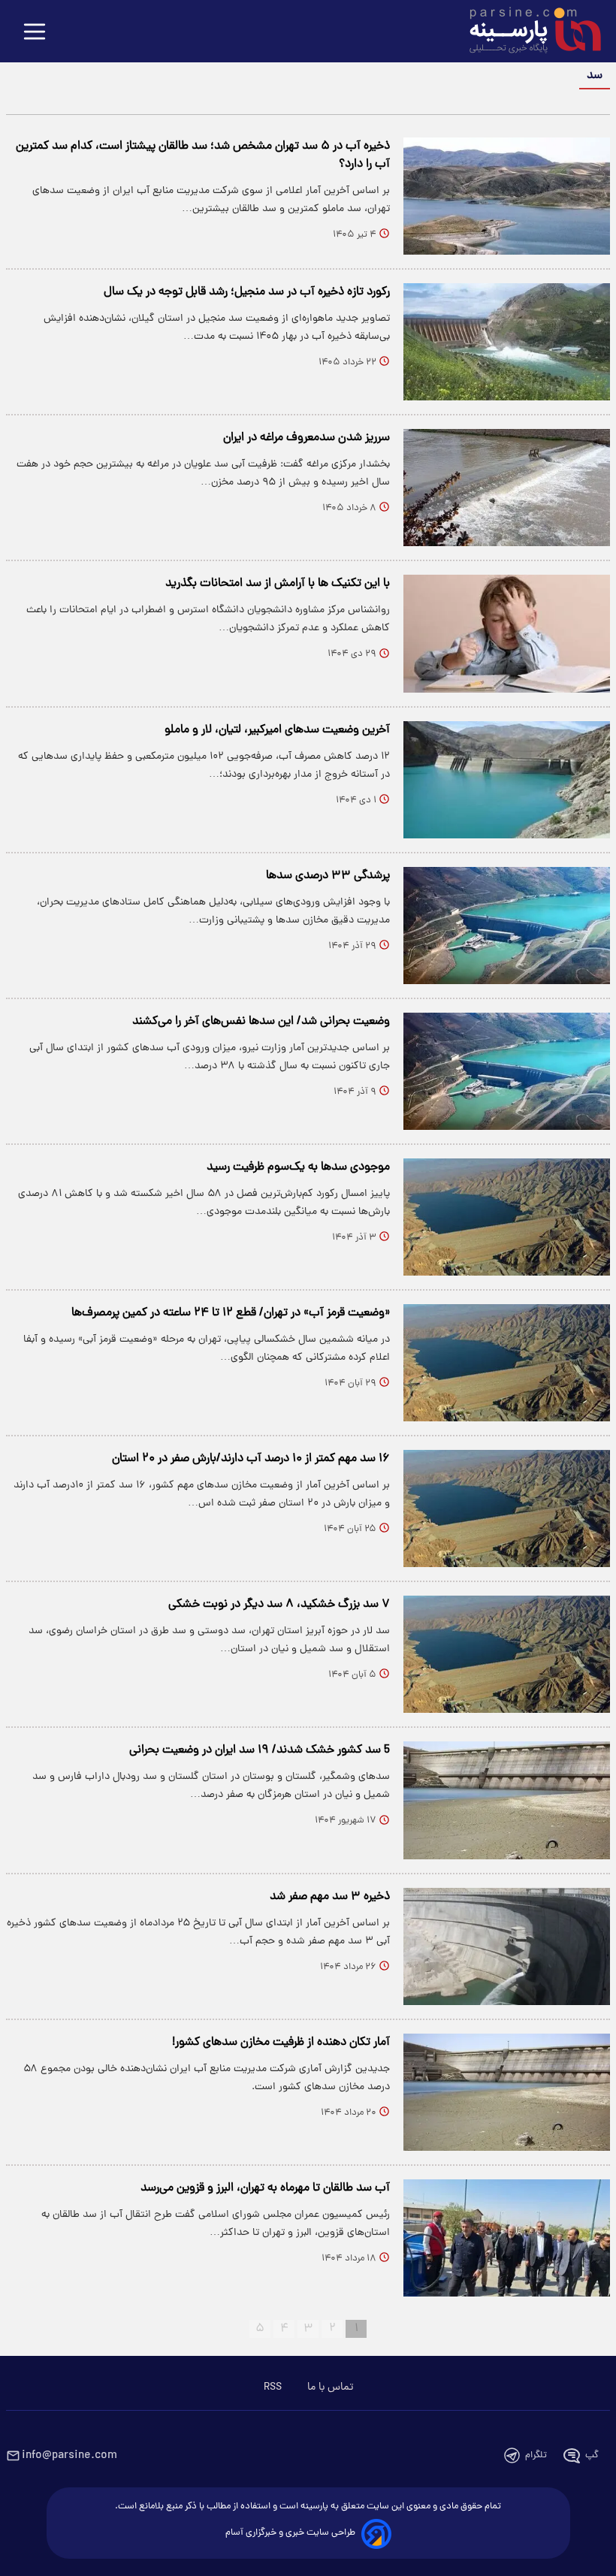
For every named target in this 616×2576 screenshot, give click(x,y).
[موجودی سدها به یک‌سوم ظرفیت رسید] (507, 1217)
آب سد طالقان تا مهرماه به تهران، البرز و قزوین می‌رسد (265, 2188)
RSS (273, 2387)
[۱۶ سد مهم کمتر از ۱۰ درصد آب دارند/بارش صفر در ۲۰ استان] (507, 1508)
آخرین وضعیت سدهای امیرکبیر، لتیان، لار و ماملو (277, 730)
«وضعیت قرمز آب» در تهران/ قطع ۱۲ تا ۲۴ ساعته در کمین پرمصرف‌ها (231, 1313)
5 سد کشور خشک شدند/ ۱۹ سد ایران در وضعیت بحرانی (260, 1750)
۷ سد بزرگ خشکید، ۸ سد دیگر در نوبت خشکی (279, 1605)
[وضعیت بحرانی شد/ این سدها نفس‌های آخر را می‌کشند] (507, 1071)
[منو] (35, 33)
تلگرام (536, 2455)
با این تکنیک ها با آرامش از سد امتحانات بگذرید (278, 584)
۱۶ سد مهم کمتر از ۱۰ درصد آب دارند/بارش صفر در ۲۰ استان (251, 1459)
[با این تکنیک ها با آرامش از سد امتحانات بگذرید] (507, 633)
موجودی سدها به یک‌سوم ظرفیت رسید (298, 1167)
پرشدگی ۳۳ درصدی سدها (328, 876)
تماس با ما (330, 2387)
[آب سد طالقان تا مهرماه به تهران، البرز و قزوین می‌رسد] (507, 2238)
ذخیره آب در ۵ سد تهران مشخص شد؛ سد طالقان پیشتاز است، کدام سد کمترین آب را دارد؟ (203, 156)
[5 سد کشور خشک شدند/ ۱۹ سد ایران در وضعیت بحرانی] (507, 1800)
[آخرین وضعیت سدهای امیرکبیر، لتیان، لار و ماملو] (507, 780)
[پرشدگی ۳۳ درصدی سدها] (507, 926)
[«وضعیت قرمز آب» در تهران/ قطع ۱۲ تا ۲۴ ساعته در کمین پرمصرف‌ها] (507, 1363)
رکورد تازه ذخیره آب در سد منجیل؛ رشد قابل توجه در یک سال (247, 292)
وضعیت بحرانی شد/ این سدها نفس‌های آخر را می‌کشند (261, 1022)
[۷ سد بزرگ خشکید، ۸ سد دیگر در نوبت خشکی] (507, 1654)
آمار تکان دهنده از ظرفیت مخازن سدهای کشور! (281, 2043)
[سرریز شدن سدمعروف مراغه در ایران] (507, 488)
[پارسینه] (527, 32)
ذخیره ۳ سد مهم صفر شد (330, 1897)
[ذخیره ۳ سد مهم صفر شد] (507, 1946)
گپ (592, 2455)
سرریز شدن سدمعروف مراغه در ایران (306, 438)
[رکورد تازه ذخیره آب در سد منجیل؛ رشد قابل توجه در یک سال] (507, 342)
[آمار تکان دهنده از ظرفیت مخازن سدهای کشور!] (507, 2092)
